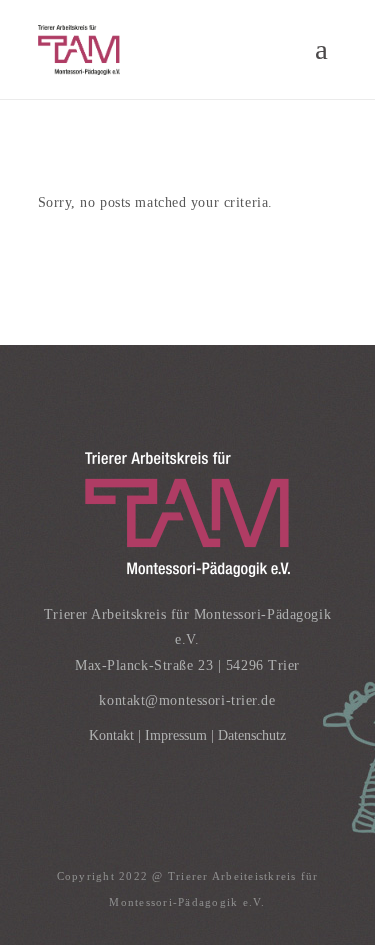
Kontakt (111, 735)
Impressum (176, 735)
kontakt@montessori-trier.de (187, 700)
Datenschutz (252, 735)
